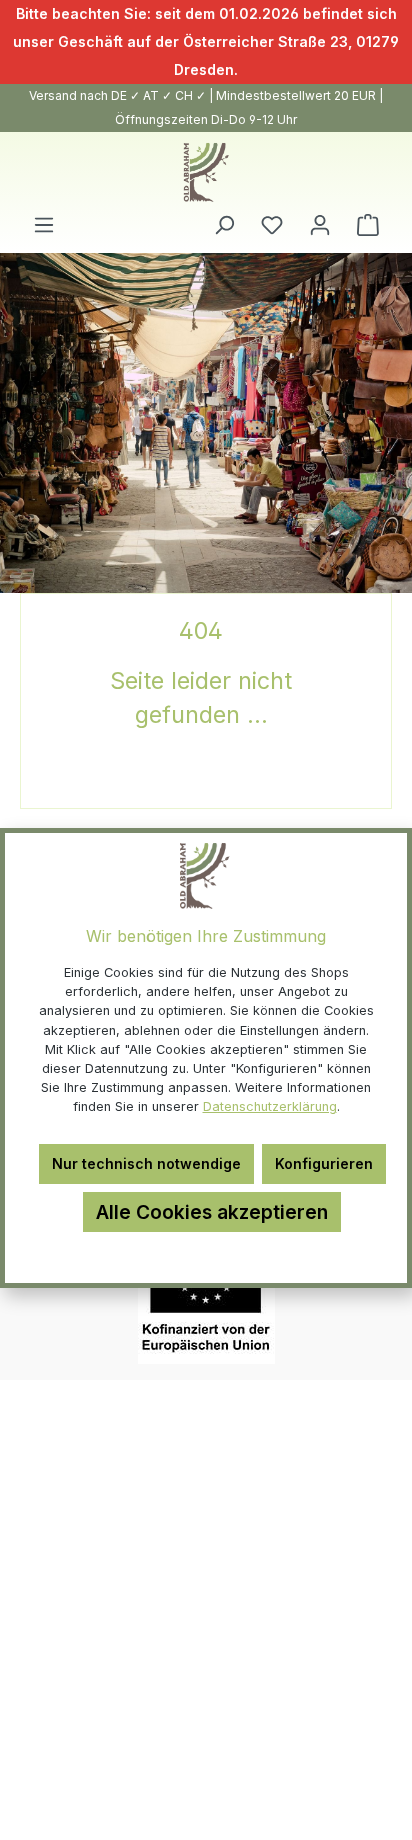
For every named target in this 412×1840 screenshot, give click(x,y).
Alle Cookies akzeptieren (212, 1212)
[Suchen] (224, 225)
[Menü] (44, 225)
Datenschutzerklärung (270, 1106)
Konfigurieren (324, 1163)
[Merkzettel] (272, 225)
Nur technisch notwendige (146, 1163)
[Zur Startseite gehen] (206, 172)
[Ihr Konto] (320, 225)
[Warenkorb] (368, 225)
